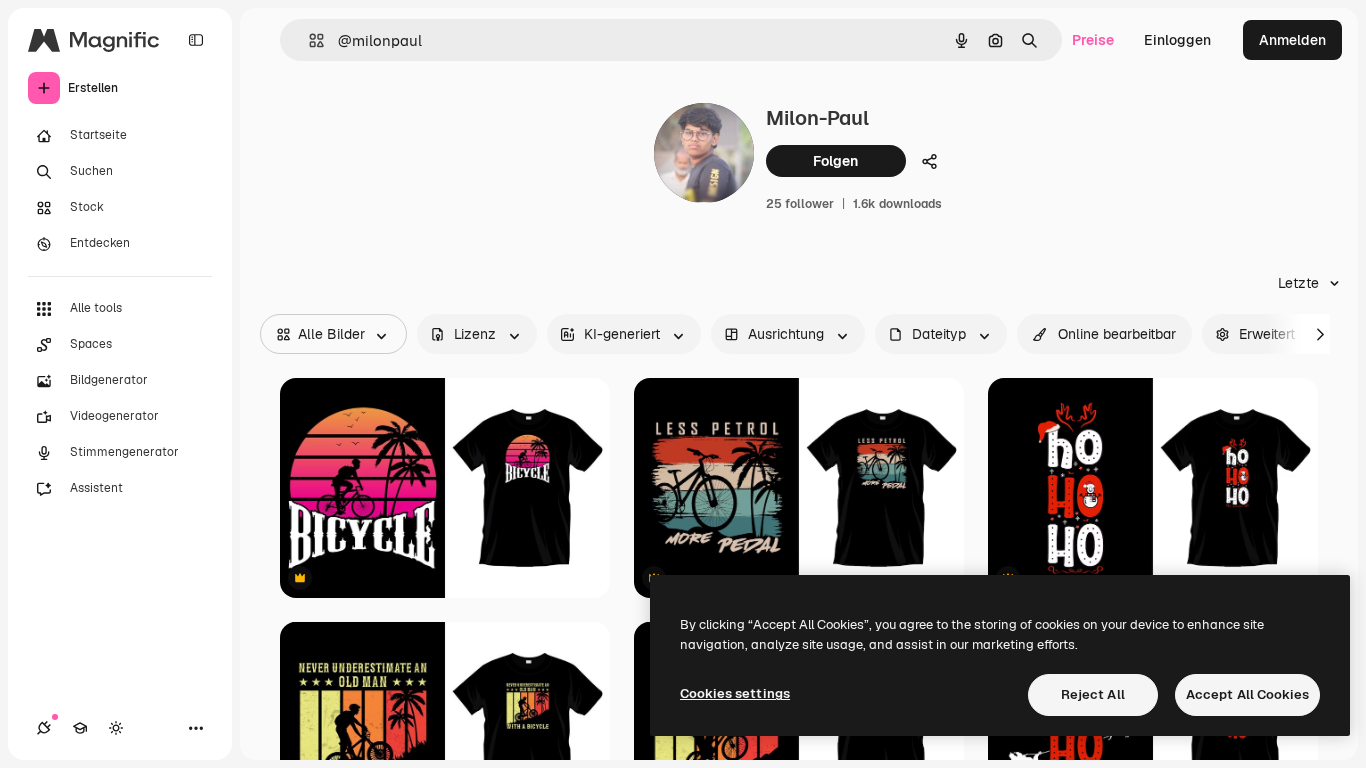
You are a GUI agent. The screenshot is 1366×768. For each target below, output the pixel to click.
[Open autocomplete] (308, 40)
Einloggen (1177, 40)
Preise (1093, 40)
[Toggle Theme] (116, 728)
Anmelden (1292, 40)
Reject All (1093, 694)
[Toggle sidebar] (196, 40)
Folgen (835, 161)
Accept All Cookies (1247, 694)
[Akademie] (80, 728)
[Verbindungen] (44, 728)
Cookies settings (735, 693)
